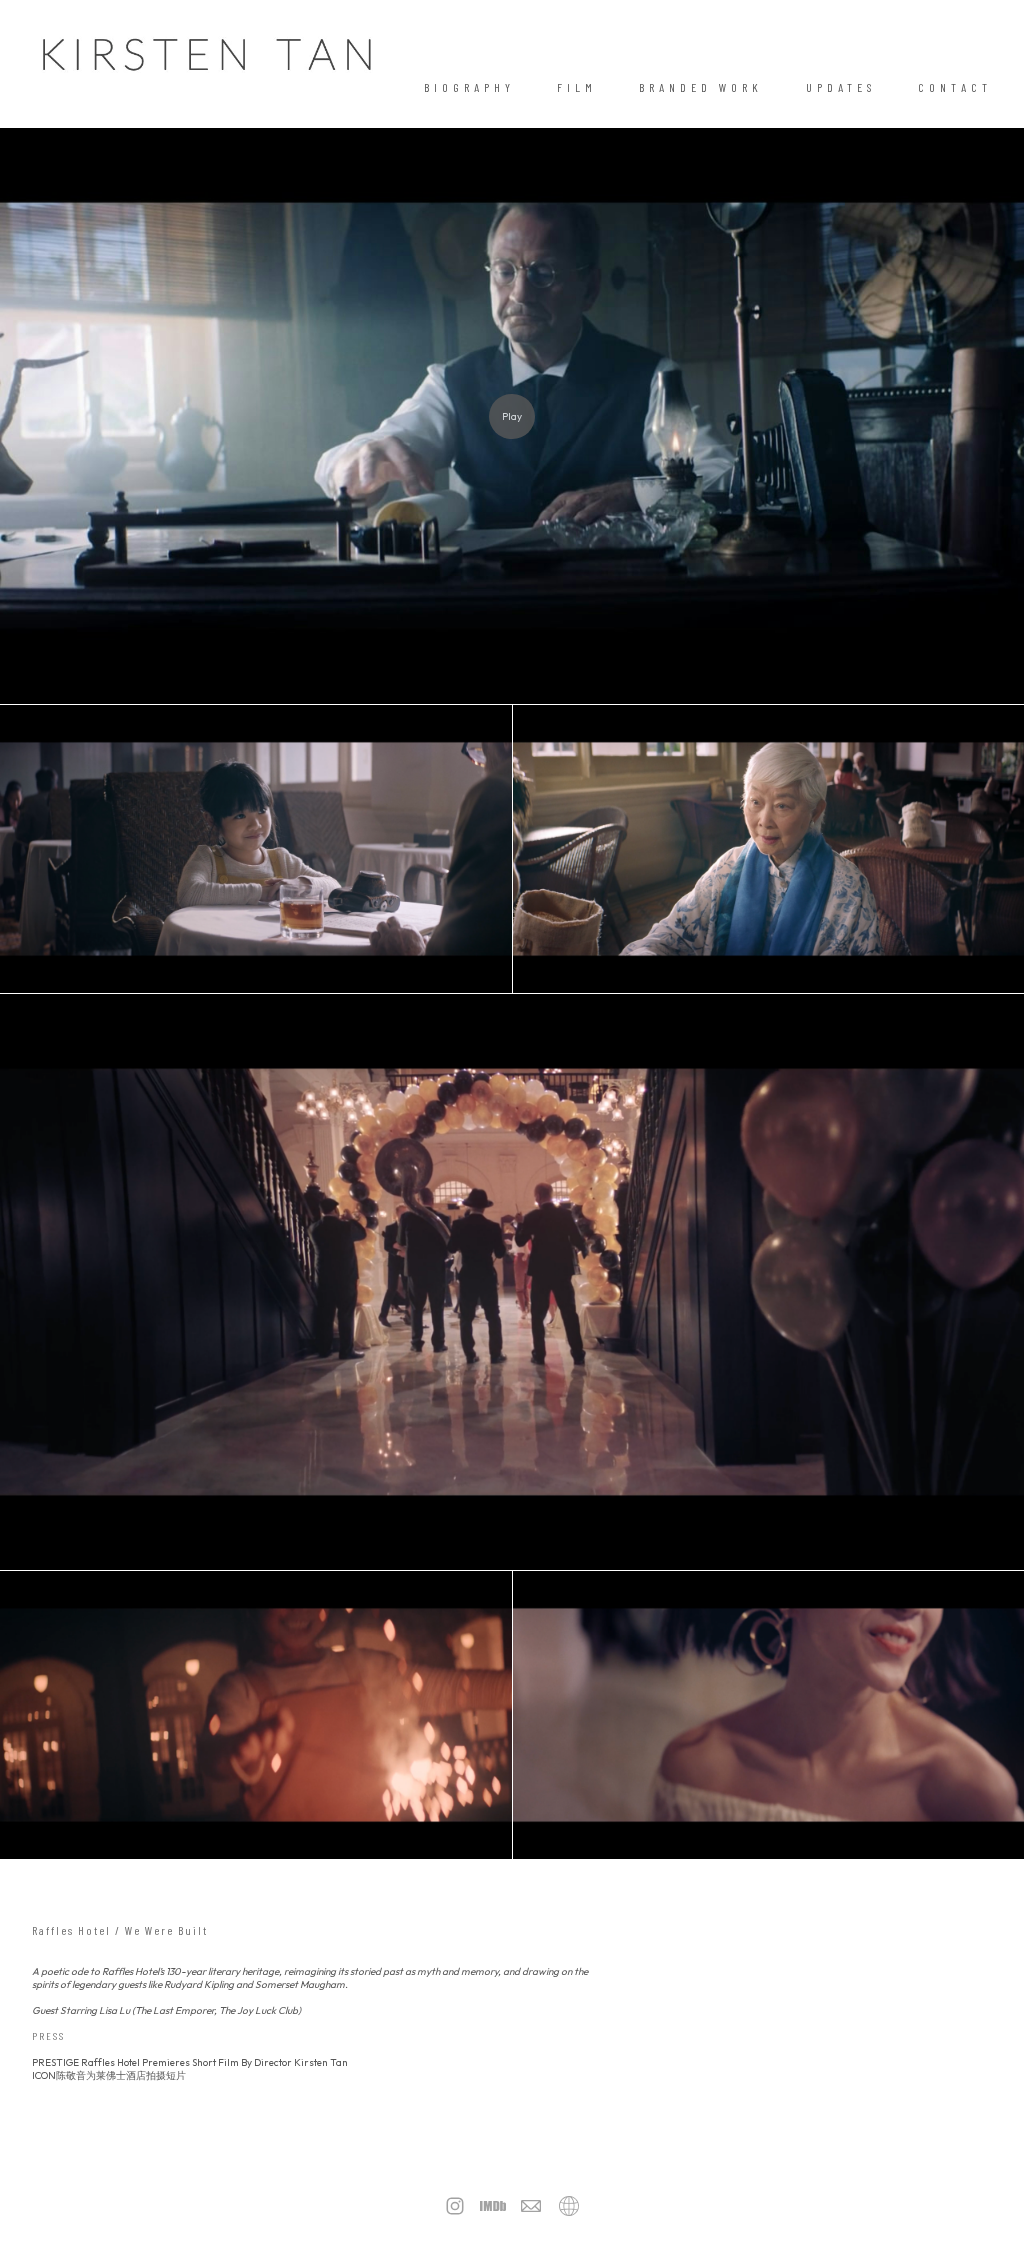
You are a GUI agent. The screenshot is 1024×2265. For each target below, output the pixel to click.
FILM (577, 87)
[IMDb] (493, 2206)
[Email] (531, 2206)
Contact (955, 87)
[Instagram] (455, 2206)
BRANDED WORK (701, 87)
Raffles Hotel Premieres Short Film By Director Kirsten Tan (214, 2062)
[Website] (569, 2206)
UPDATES (841, 87)
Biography (469, 87)
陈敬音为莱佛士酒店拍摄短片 (121, 2075)
